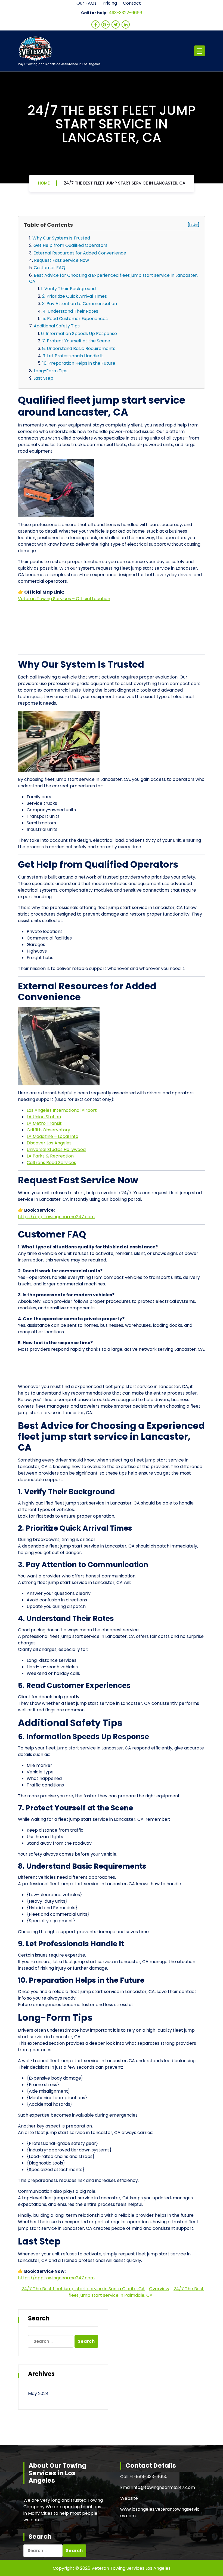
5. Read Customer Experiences (75, 319)
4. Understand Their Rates (70, 311)
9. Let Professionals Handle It (73, 356)
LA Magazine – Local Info (52, 1136)
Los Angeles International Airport (62, 1110)
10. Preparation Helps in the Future (79, 363)
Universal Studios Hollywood (56, 1149)
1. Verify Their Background (68, 289)
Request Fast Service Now (61, 260)
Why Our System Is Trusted (61, 238)
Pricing (110, 3)
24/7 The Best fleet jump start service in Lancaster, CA (124, 183)
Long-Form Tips (51, 371)
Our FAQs (86, 3)
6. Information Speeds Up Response (79, 334)
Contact (132, 3)
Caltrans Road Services (51, 1163)
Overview (159, 2289)
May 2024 (38, 2394)
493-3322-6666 (126, 13)
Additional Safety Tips (57, 326)
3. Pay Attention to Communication (80, 304)
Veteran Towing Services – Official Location (64, 599)
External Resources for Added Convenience (80, 253)
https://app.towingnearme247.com (56, 1217)
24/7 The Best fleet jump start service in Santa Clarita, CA (83, 2289)
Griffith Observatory (48, 1130)
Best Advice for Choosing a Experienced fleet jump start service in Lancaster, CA (113, 278)
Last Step (43, 378)
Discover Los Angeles (49, 1143)
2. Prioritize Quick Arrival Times (75, 296)
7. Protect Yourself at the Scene (76, 341)
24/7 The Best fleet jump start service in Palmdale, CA (136, 2292)
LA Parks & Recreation (50, 1156)
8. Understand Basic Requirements (79, 349)
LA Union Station (44, 1117)
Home (44, 183)
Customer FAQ (49, 268)
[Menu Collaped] (200, 51)
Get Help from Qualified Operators (70, 245)
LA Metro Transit (44, 1123)
